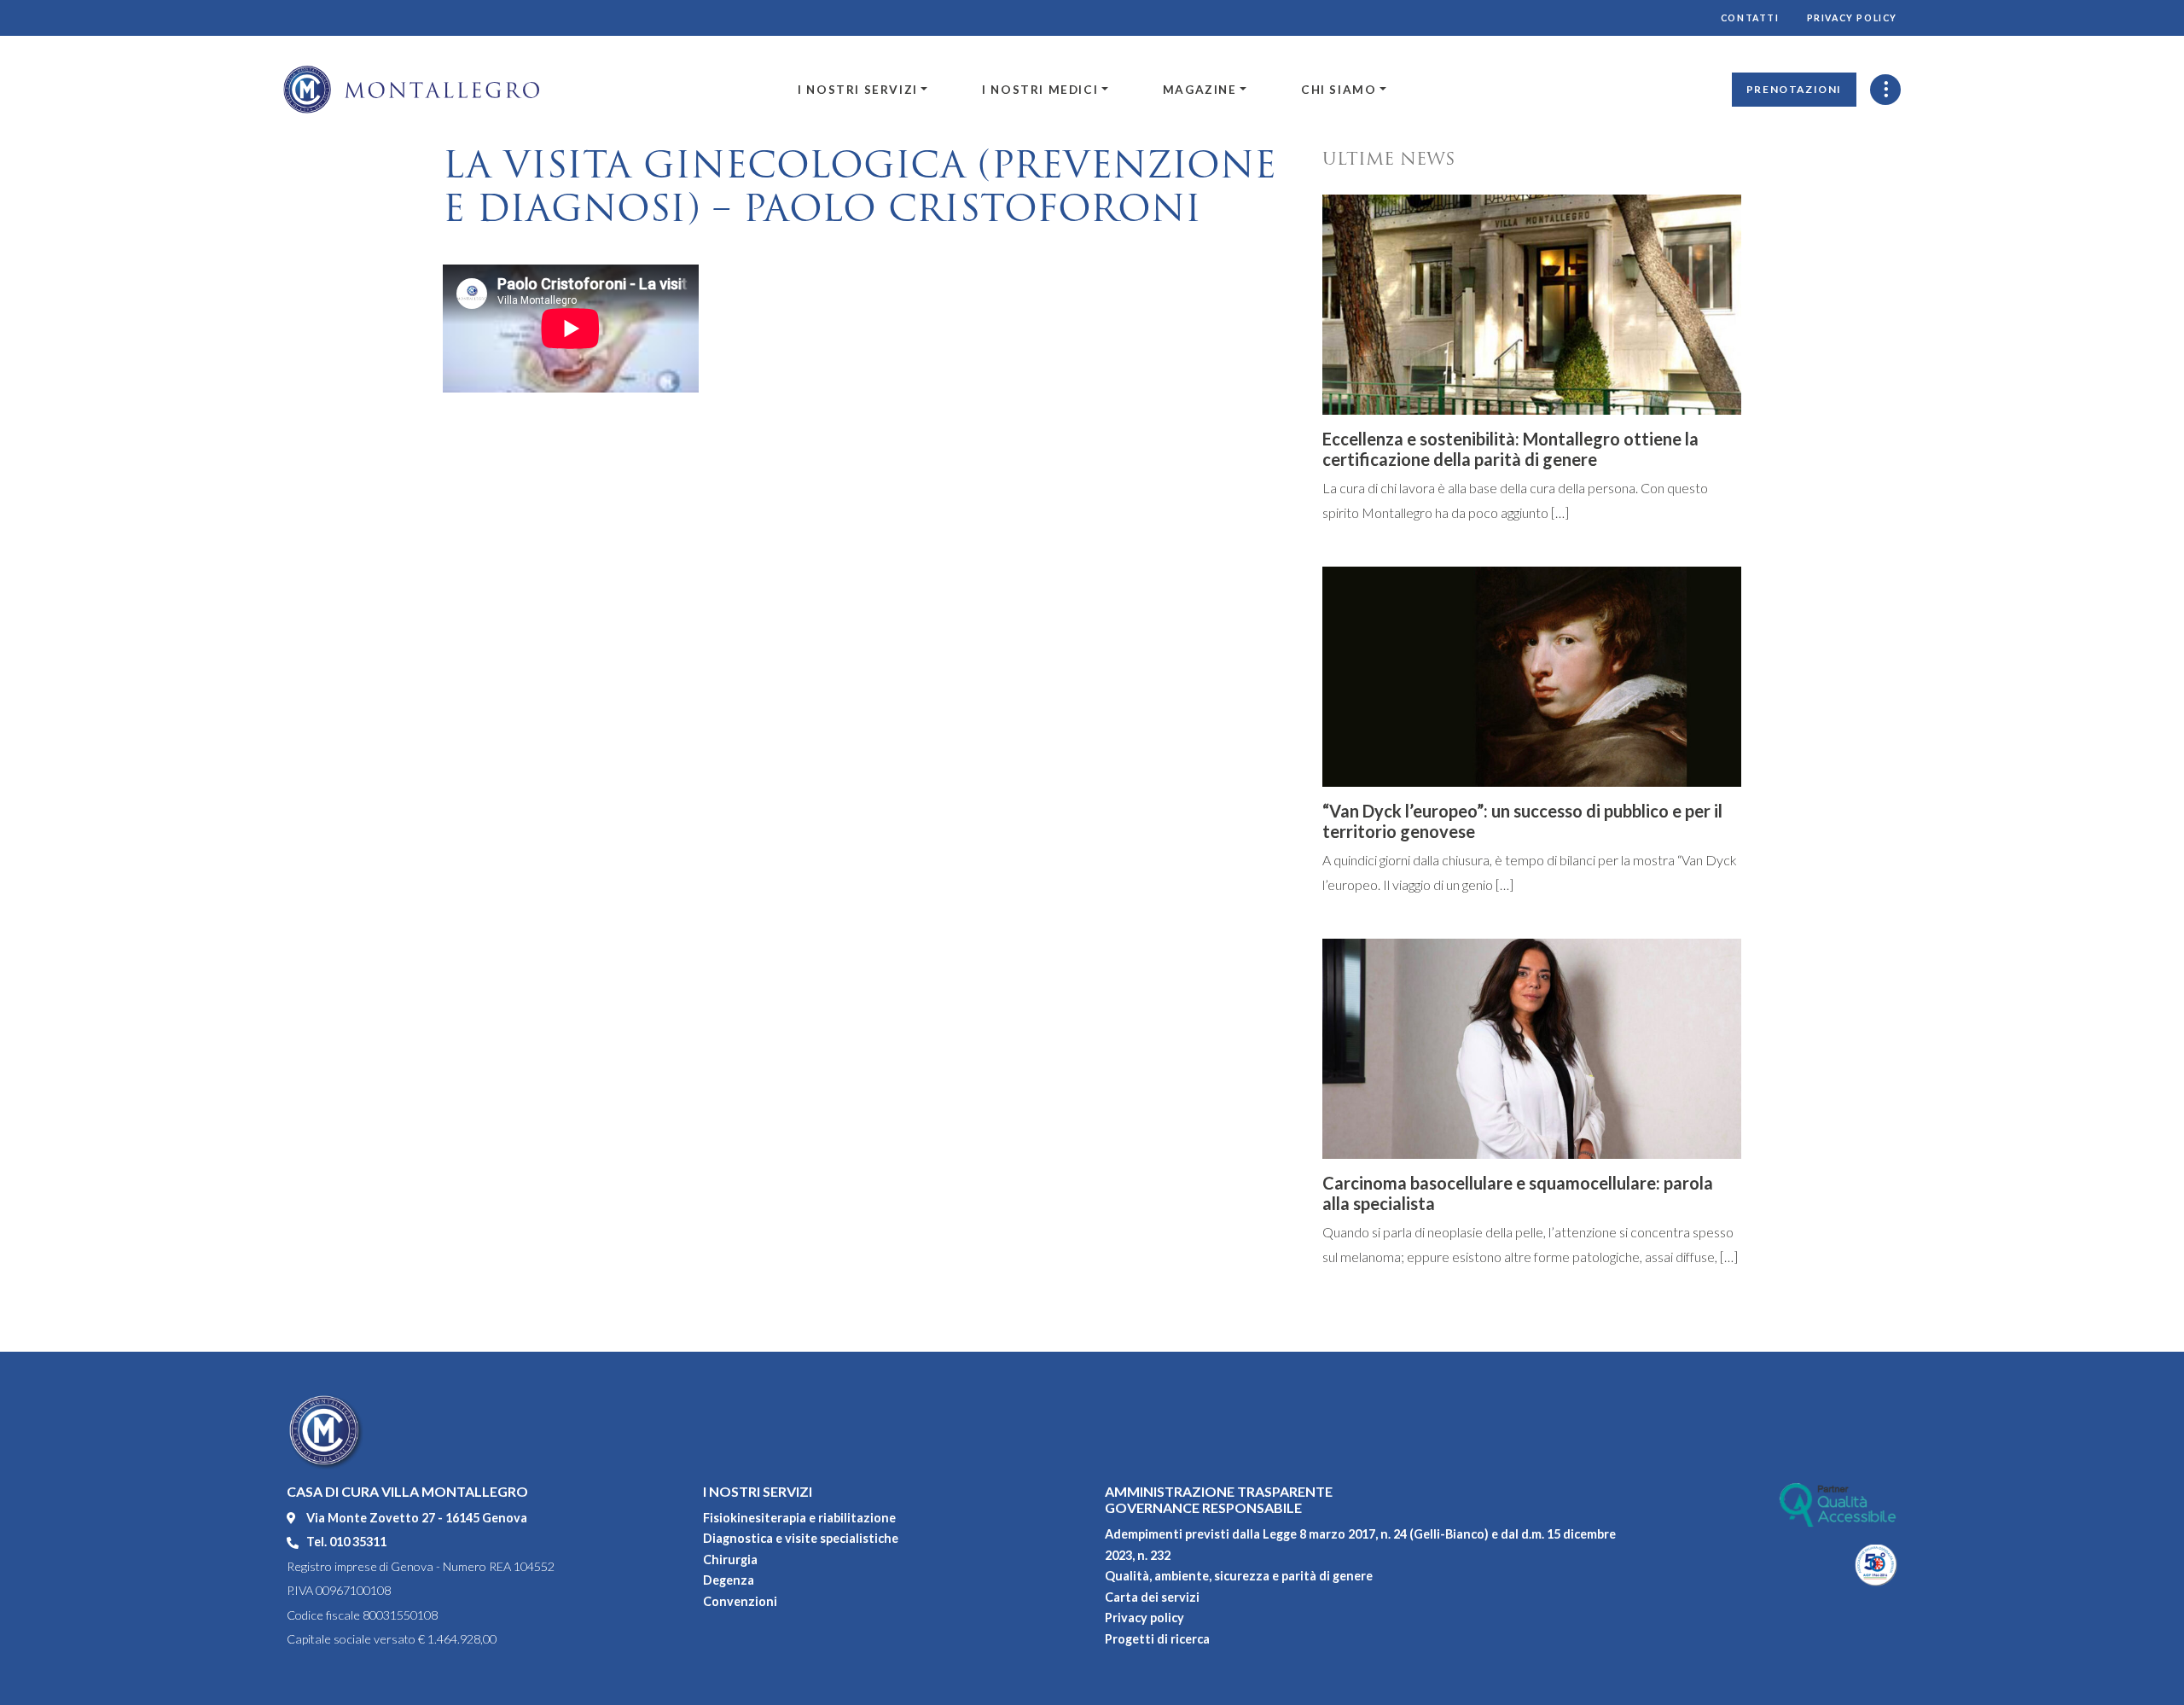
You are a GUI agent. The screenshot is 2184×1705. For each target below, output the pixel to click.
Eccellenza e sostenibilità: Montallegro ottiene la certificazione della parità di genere (1510, 449)
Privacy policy (1852, 18)
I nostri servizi (858, 90)
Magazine (1200, 90)
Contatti (1750, 18)
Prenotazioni (1794, 89)
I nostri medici (1040, 90)
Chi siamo (1339, 90)
